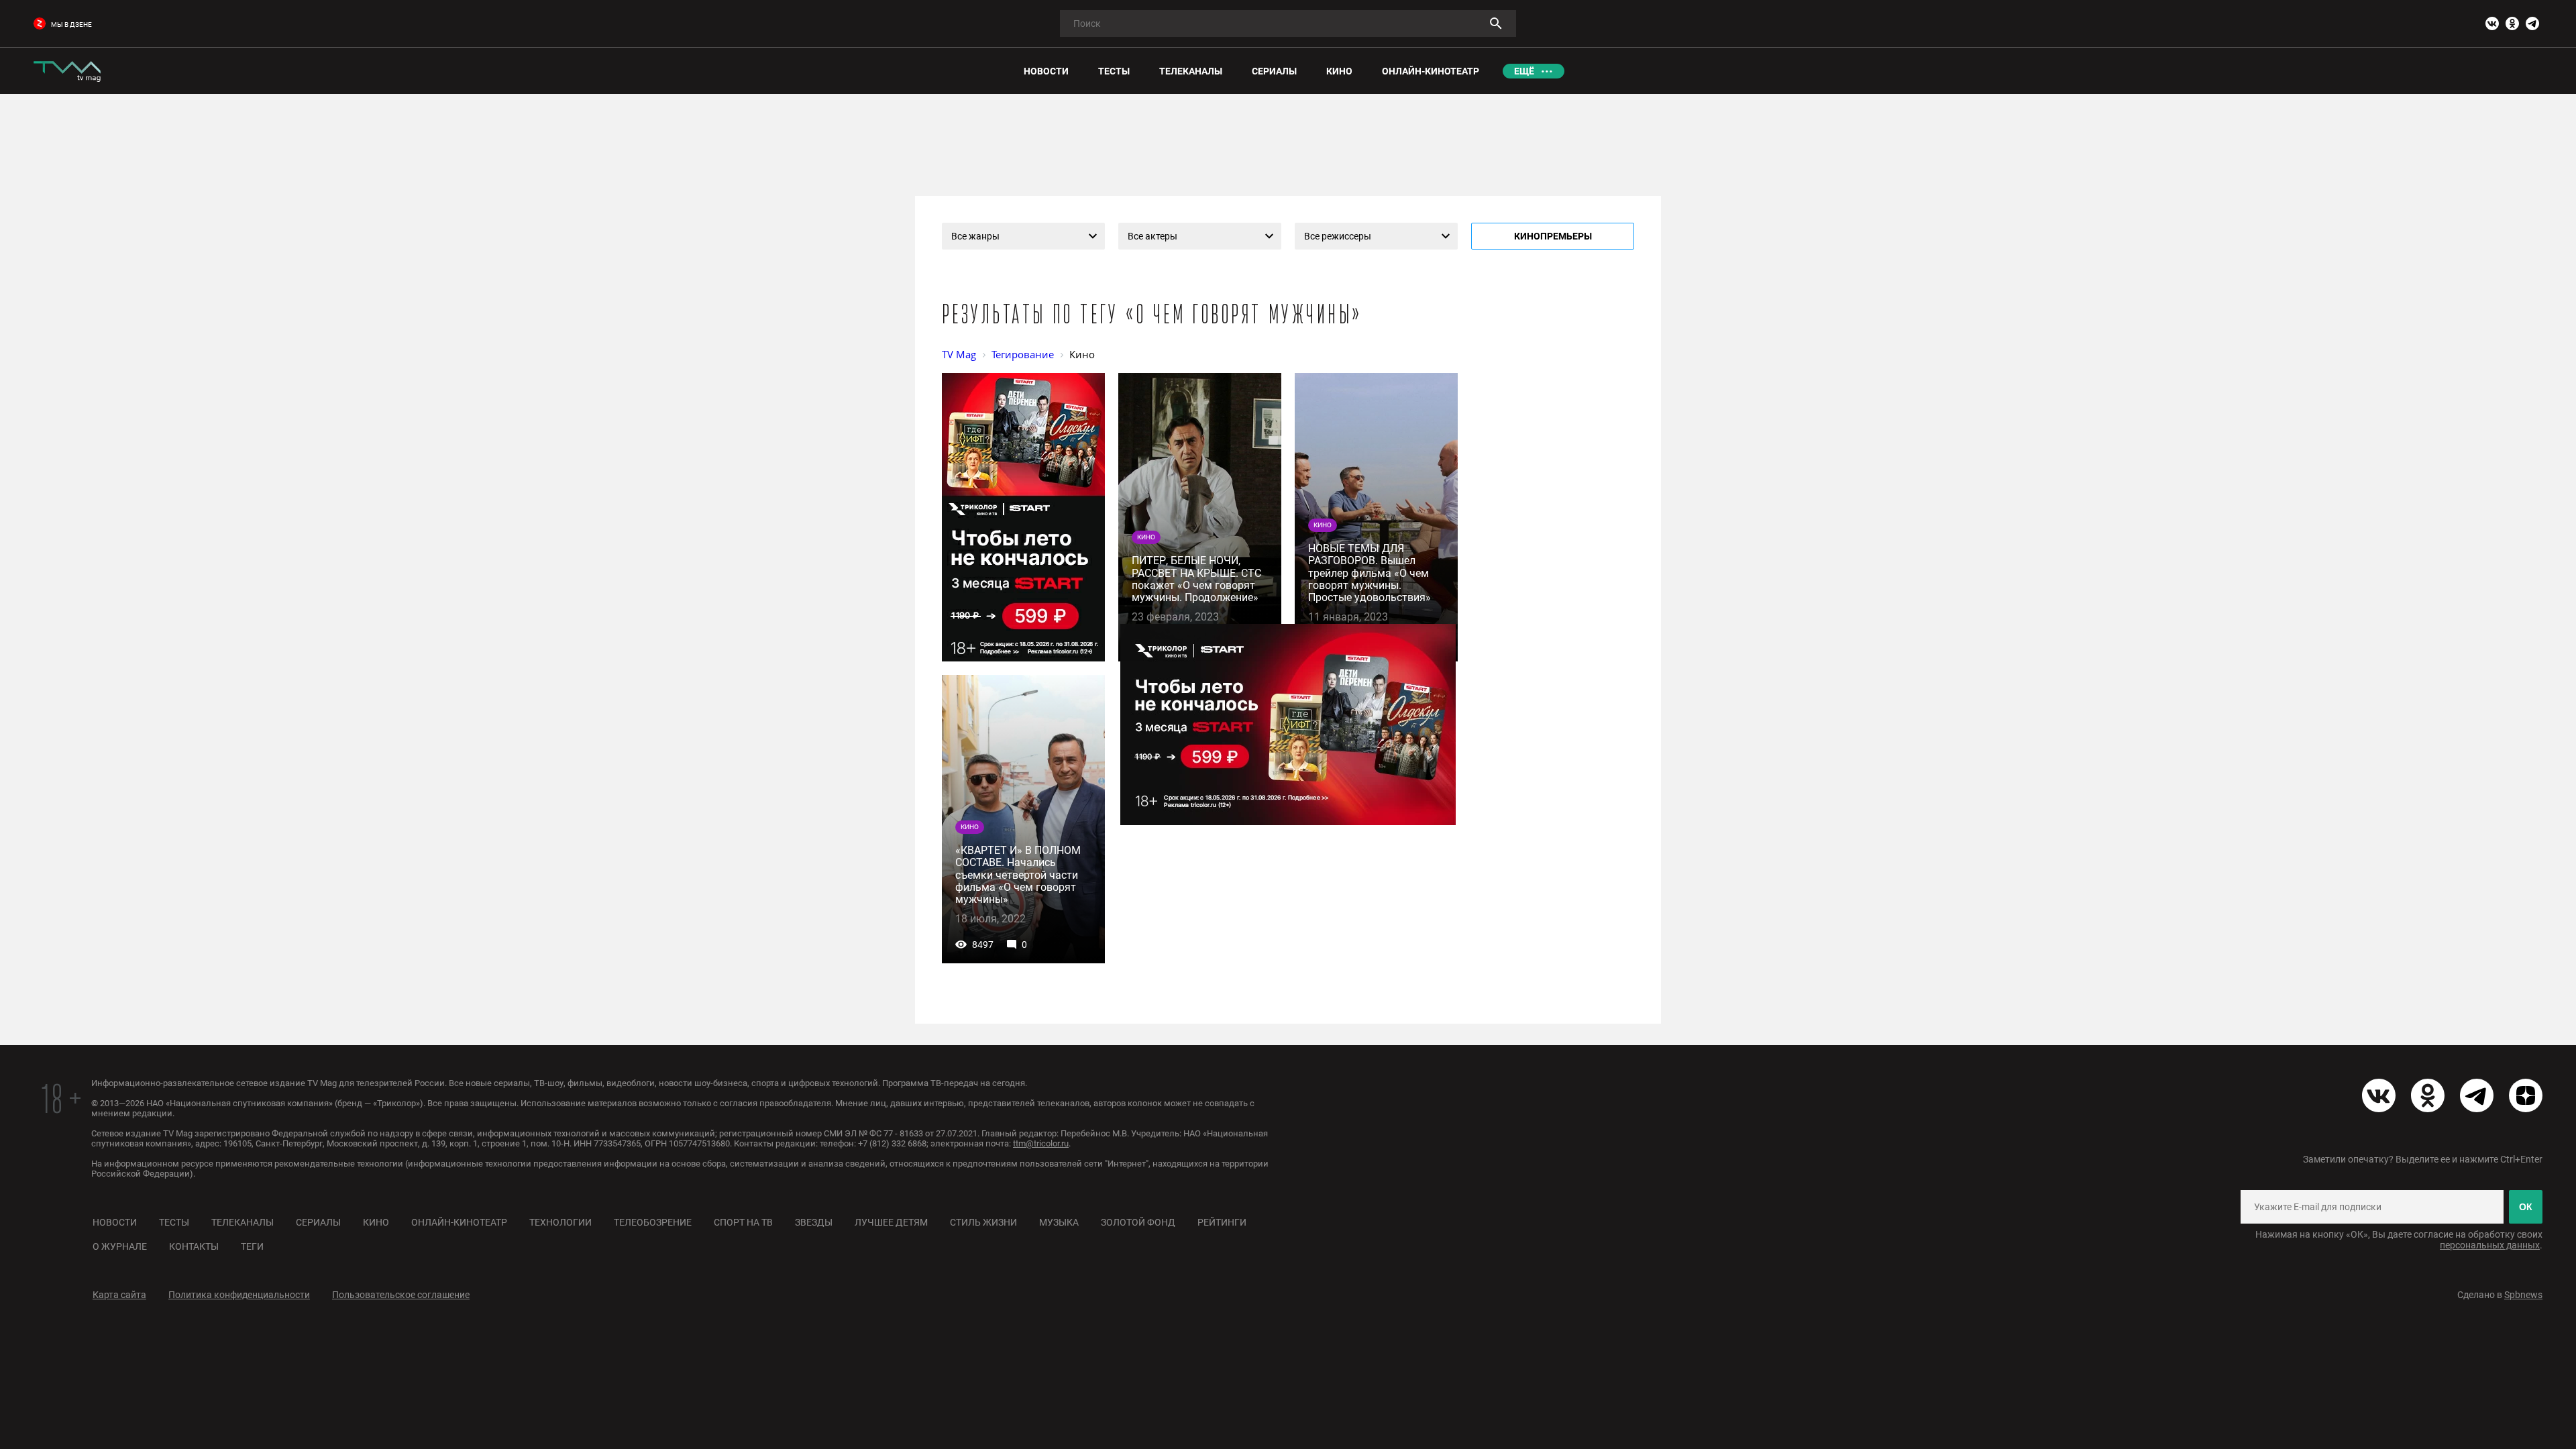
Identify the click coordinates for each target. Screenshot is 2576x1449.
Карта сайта (119, 1295)
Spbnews (2523, 1295)
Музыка (1059, 1222)
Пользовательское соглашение (401, 1295)
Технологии (560, 1222)
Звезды (814, 1222)
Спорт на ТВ (743, 1222)
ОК (2526, 1207)
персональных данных (2490, 1245)
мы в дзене (71, 24)
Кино (376, 1222)
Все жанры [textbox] (975, 236)
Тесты (174, 1222)
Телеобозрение (653, 1222)
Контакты (194, 1246)
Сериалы (318, 1222)
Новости (115, 1222)
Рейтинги (1222, 1222)
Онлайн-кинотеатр (459, 1222)
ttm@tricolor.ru (1041, 1143)
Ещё (1524, 71)
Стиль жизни (983, 1222)
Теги (252, 1246)
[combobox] (1023, 236)
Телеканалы (243, 1222)
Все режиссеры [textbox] (1338, 236)
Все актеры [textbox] (1152, 236)
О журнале (120, 1246)
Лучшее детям (891, 1222)
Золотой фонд (1138, 1222)
